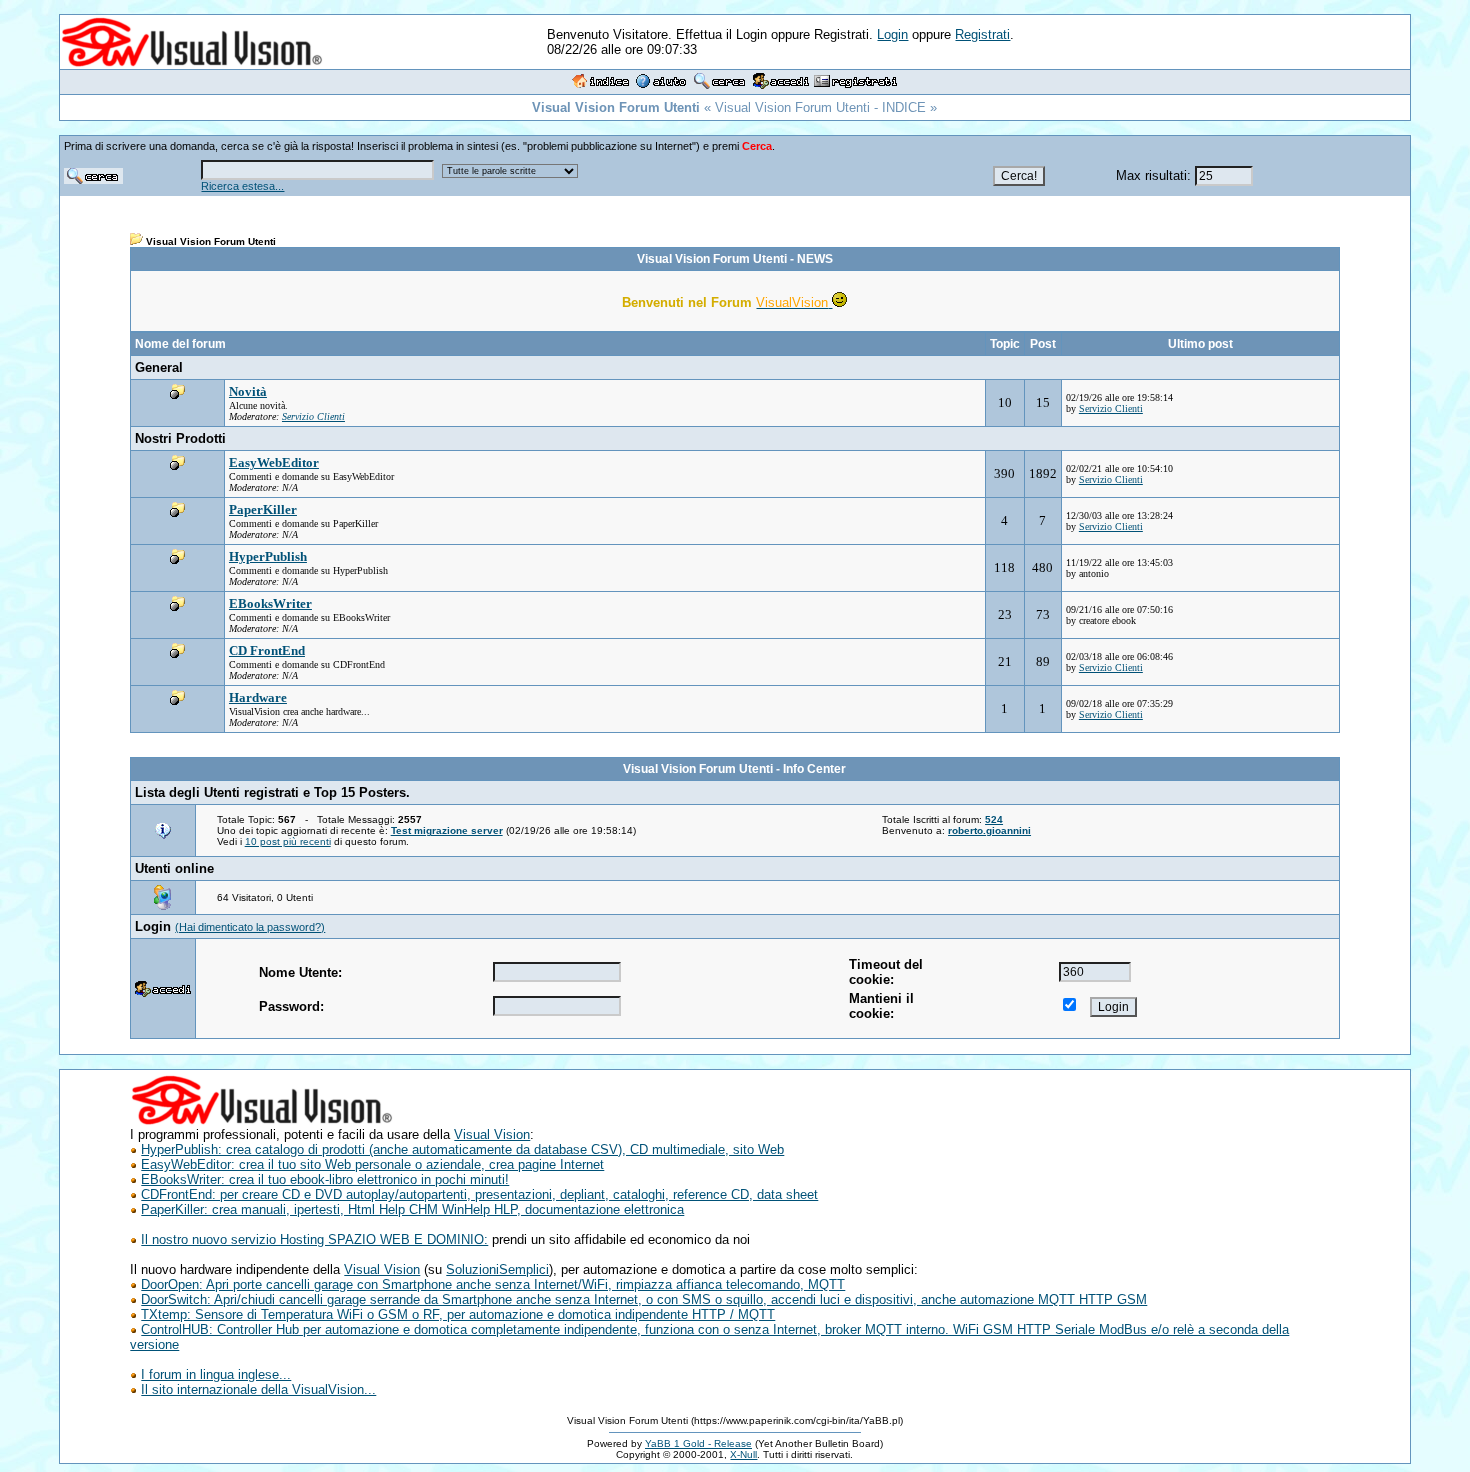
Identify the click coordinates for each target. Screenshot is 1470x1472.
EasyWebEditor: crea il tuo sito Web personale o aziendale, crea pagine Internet (372, 1164)
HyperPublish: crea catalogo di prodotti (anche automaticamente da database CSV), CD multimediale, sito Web (462, 1149)
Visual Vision (492, 1134)
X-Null (743, 1454)
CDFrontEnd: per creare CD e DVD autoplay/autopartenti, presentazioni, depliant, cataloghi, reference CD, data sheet (479, 1194)
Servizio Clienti (313, 416)
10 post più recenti (288, 841)
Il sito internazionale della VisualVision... (258, 1389)
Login (892, 34)
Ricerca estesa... (242, 186)
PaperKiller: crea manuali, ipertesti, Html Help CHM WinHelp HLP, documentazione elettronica (412, 1209)
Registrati (982, 34)
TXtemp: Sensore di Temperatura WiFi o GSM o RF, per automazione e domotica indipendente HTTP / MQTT (458, 1314)
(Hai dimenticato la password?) (250, 927)
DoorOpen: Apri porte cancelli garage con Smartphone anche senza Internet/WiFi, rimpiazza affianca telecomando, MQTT (493, 1284)
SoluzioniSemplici (497, 1269)
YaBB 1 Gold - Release (698, 1443)
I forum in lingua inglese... (216, 1374)
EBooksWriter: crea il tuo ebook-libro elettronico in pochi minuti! (325, 1179)
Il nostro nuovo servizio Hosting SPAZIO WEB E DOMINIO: (314, 1239)
